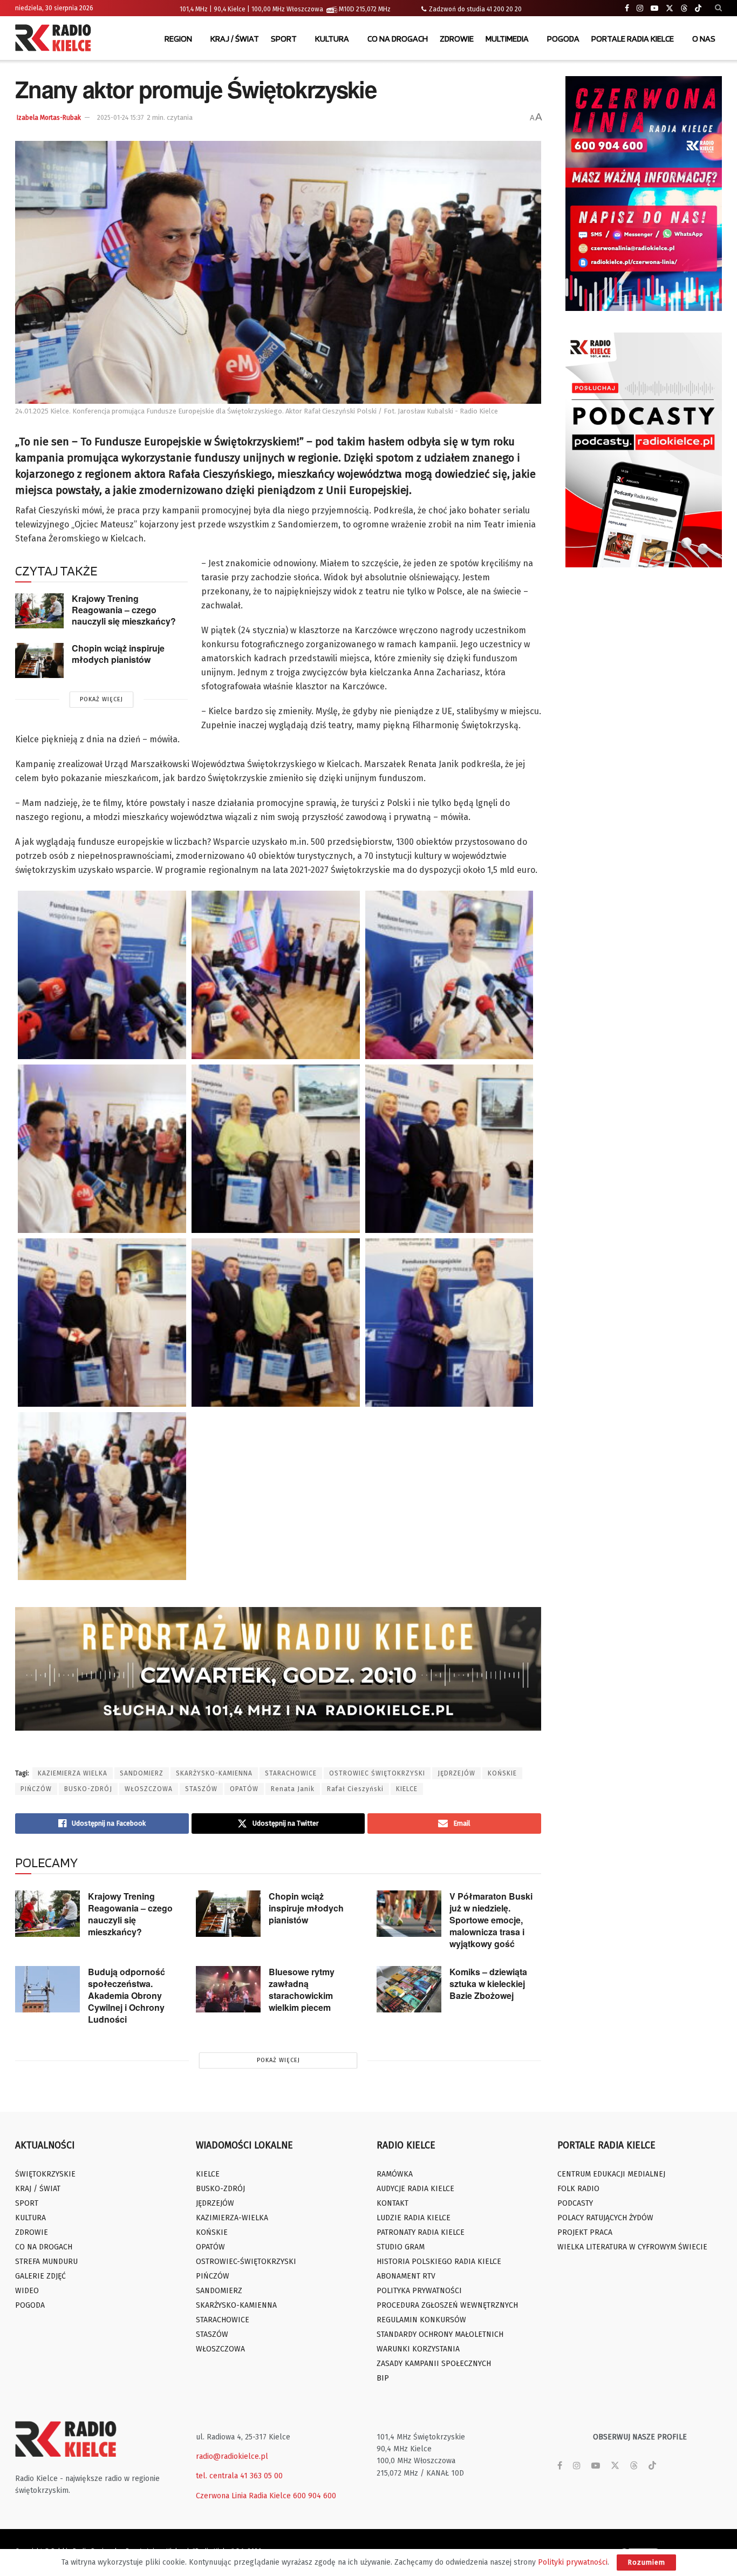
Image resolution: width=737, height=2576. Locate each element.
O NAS (704, 39)
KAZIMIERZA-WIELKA (232, 2218)
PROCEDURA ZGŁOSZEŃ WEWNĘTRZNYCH (447, 2305)
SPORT (284, 39)
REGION (178, 39)
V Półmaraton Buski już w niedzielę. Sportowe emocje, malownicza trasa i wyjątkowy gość (491, 1920)
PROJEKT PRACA (585, 2232)
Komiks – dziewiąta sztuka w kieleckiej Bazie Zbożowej (488, 1984)
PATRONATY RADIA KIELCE (421, 2232)
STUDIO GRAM (401, 2247)
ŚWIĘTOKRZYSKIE (45, 2174)
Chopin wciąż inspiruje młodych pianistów (118, 654)
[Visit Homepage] (56, 39)
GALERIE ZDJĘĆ (40, 2276)
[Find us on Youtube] (654, 8)
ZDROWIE (457, 39)
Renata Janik (293, 1789)
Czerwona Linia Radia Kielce (243, 2496)
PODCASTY (575, 2203)
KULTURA (332, 39)
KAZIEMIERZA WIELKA (73, 1773)
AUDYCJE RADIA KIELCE (415, 2189)
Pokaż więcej (101, 699)
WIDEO (27, 2291)
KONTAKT (393, 2203)
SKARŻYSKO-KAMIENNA (214, 1773)
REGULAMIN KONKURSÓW (421, 2320)
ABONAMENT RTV (406, 2276)
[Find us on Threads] (684, 9)
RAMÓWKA (395, 2174)
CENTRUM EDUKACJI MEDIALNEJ (611, 2174)
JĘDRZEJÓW (456, 1773)
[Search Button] (718, 8)
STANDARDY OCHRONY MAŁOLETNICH (440, 2334)
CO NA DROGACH (398, 39)
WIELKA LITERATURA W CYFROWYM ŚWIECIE (632, 2247)
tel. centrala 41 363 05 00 (239, 2476)
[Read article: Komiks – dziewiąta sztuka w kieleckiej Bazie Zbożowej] (409, 1989)
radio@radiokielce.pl (232, 2456)
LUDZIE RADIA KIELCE (414, 2218)
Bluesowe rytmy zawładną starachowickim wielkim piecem (302, 1989)
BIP (383, 2378)
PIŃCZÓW (36, 1789)
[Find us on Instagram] (640, 8)
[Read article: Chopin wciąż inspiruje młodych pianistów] (39, 660)
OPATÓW (244, 1789)
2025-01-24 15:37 (120, 118)
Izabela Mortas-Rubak (49, 118)
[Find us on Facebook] (627, 8)
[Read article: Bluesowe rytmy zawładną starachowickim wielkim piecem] (228, 1989)
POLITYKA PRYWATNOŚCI (419, 2291)
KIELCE (407, 1789)
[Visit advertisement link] (644, 194)
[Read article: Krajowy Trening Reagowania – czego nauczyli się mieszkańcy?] (39, 611)
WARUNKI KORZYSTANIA (418, 2349)
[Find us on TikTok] (698, 9)
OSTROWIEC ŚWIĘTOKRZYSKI (377, 1773)
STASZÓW (201, 1789)
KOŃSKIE (502, 1773)
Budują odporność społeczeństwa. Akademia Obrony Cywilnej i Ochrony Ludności (127, 1995)
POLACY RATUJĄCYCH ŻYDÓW (605, 2218)
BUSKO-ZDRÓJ (88, 1789)
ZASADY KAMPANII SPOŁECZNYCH (434, 2364)
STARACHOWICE (291, 1773)
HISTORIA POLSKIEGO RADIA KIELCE (439, 2262)
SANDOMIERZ (142, 1773)
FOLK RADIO (578, 2189)
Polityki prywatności (573, 2562)
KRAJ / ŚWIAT (235, 39)
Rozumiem (646, 2562)
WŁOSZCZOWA (149, 1789)
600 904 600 (315, 2496)
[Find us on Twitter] (670, 8)
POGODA (563, 39)
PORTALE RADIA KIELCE (633, 39)
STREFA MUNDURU (46, 2262)
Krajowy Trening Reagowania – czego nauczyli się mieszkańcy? (124, 609)
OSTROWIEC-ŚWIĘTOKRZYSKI (246, 2262)
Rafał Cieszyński (355, 1789)
